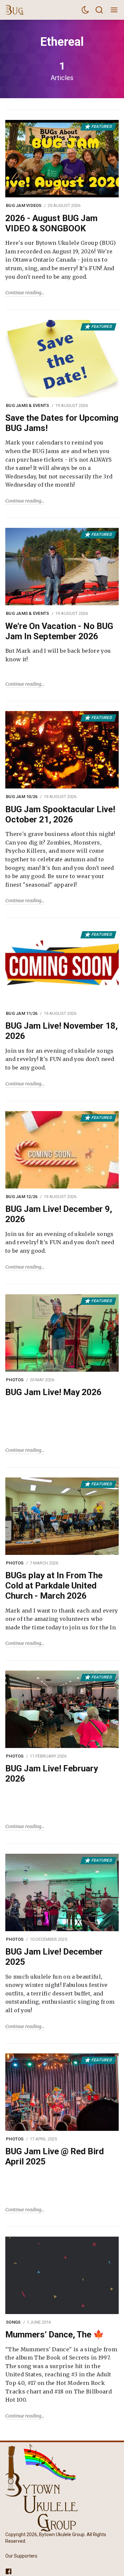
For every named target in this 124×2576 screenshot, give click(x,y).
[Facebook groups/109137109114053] (9, 2571)
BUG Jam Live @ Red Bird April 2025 (55, 2156)
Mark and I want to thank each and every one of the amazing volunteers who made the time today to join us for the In (62, 1619)
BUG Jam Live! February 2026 (52, 1774)
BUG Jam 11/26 (22, 1013)
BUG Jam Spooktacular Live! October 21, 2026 (60, 814)
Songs (13, 2322)
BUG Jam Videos (24, 205)
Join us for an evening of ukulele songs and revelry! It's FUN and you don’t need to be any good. (60, 1059)
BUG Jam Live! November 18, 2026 (62, 1031)
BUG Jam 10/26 (22, 797)
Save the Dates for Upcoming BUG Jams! (62, 423)
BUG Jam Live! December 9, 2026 (59, 1214)
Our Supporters (21, 2556)
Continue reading (23, 293)
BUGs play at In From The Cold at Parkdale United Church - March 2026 (54, 1586)
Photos (15, 1380)
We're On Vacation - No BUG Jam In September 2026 (59, 631)
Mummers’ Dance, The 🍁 (55, 2334)
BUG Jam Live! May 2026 (53, 1392)
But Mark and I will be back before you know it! (58, 655)
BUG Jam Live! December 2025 (54, 1957)
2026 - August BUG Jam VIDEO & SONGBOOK (51, 223)
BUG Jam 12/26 (22, 1197)
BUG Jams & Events (27, 405)
